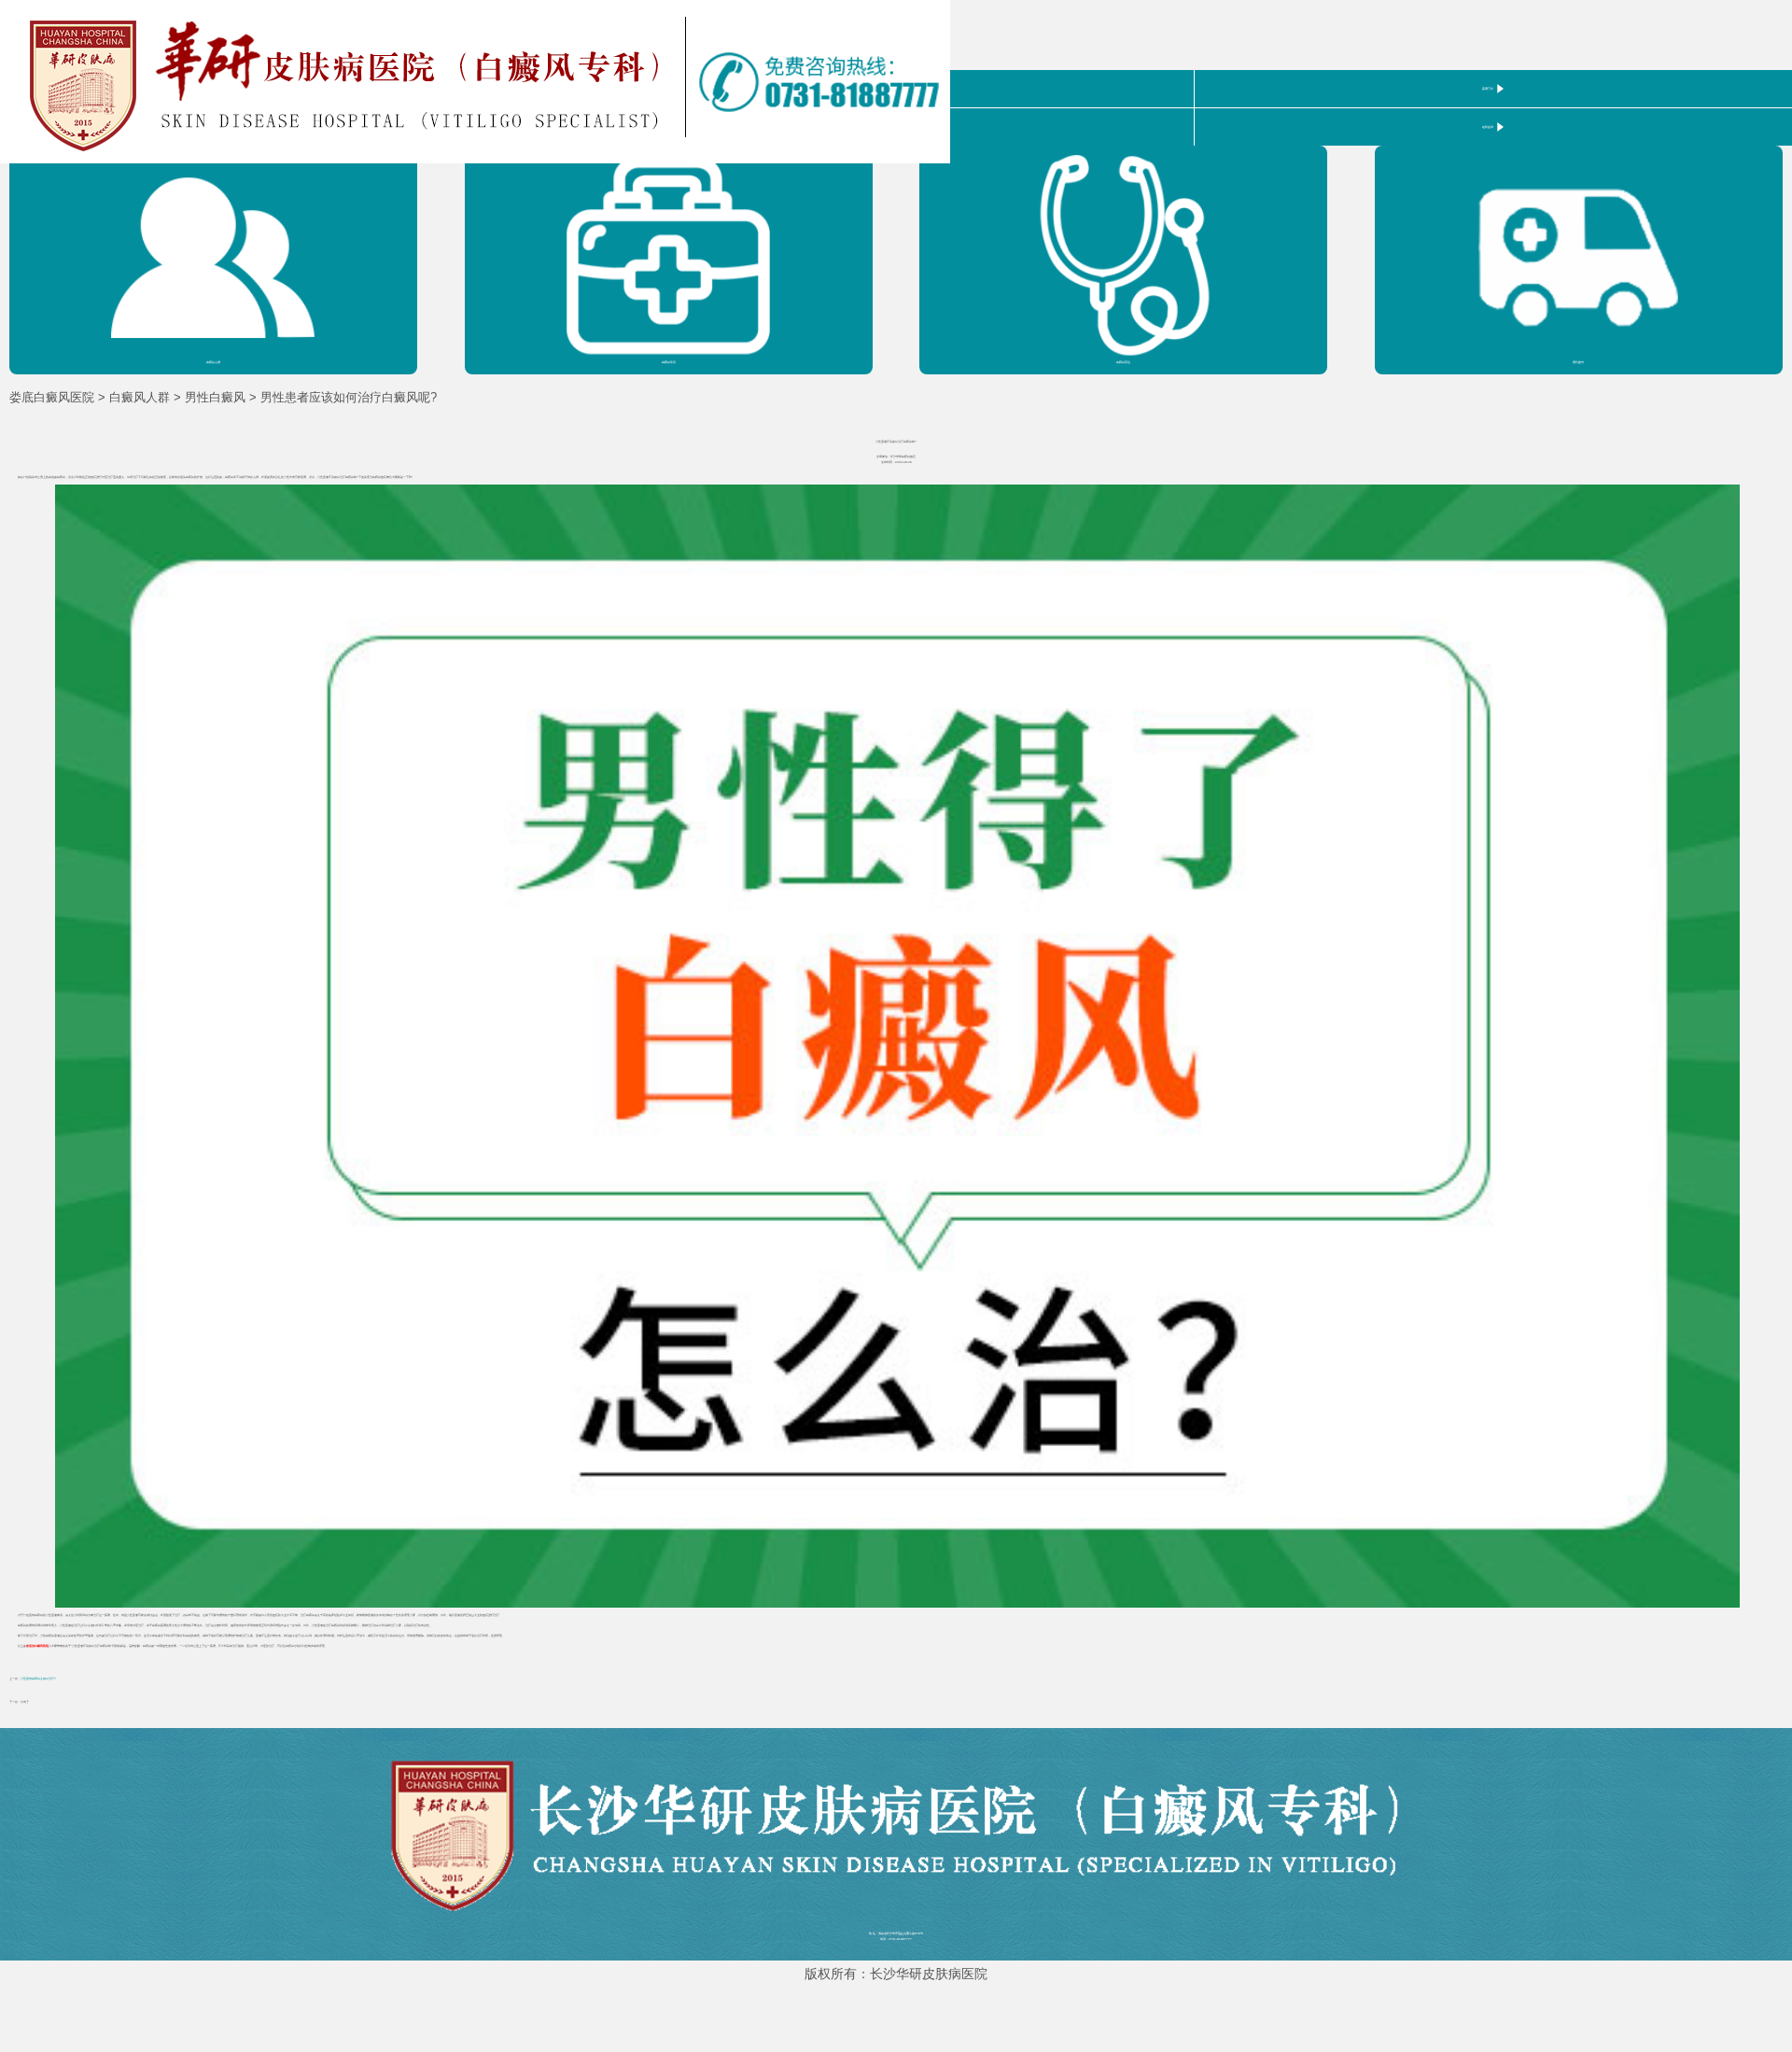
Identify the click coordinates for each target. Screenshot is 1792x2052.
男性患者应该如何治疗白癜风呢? (349, 397)
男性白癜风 (215, 397)
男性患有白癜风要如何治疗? (38, 1679)
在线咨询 (1488, 127)
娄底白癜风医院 (52, 397)
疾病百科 (1488, 89)
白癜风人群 (140, 397)
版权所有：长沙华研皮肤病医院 (896, 1974)
